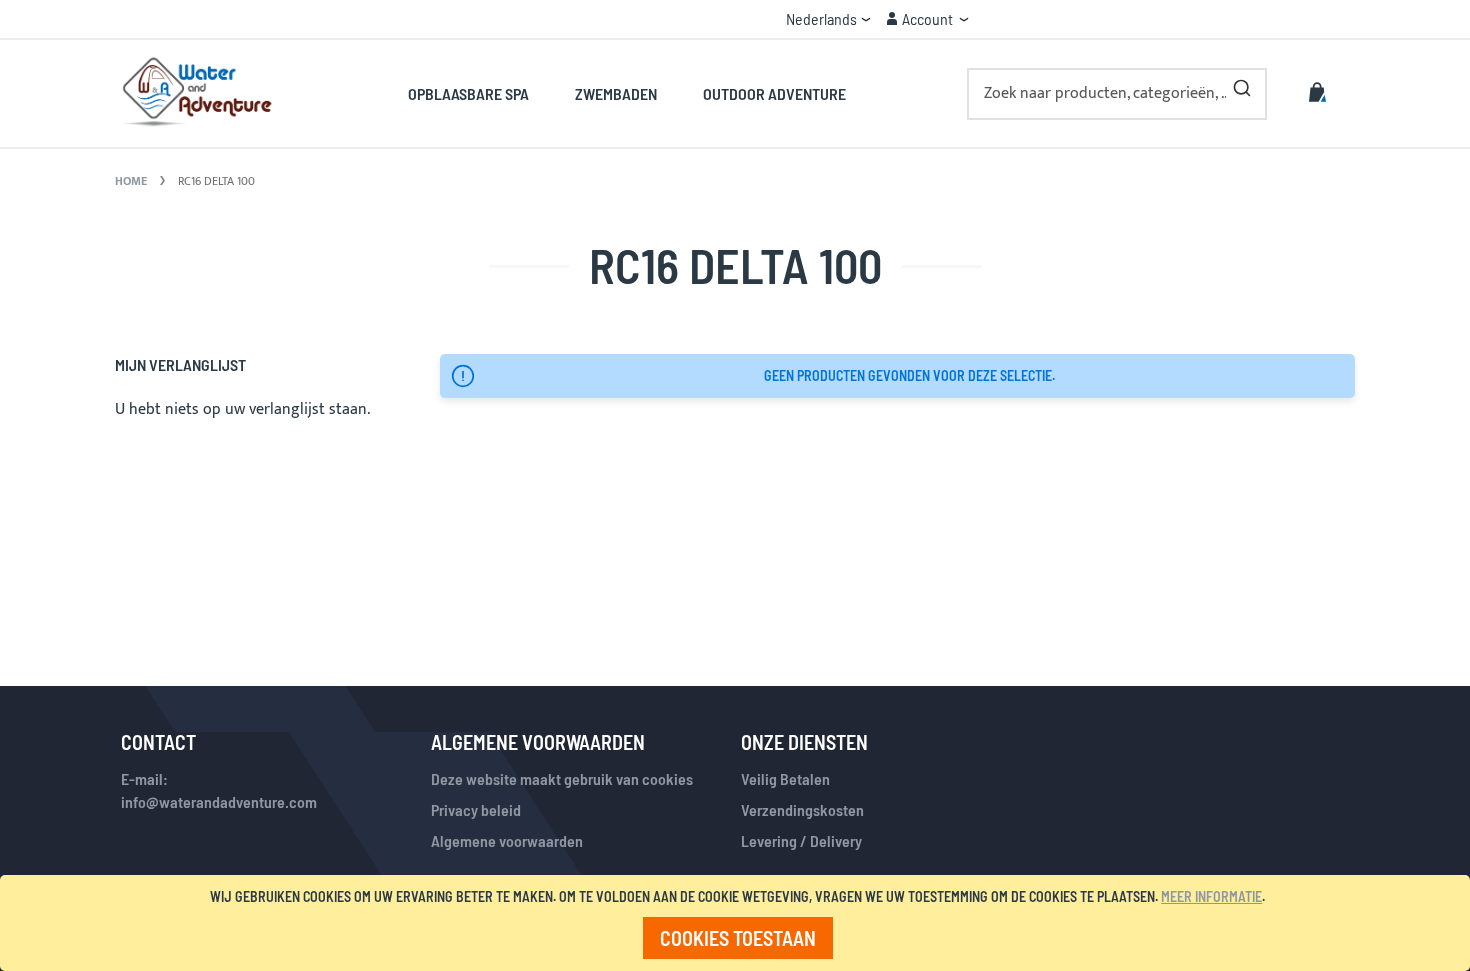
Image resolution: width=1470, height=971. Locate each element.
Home (132, 181)
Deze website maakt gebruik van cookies (562, 778)
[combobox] (1117, 94)
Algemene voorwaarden (507, 840)
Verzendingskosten (802, 809)
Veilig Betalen (785, 778)
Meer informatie (1211, 896)
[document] (738, 923)
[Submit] (1242, 84)
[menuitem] (479, 93)
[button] (828, 19)
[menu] (626, 93)
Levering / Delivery (801, 840)
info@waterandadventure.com (219, 801)
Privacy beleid (476, 809)
